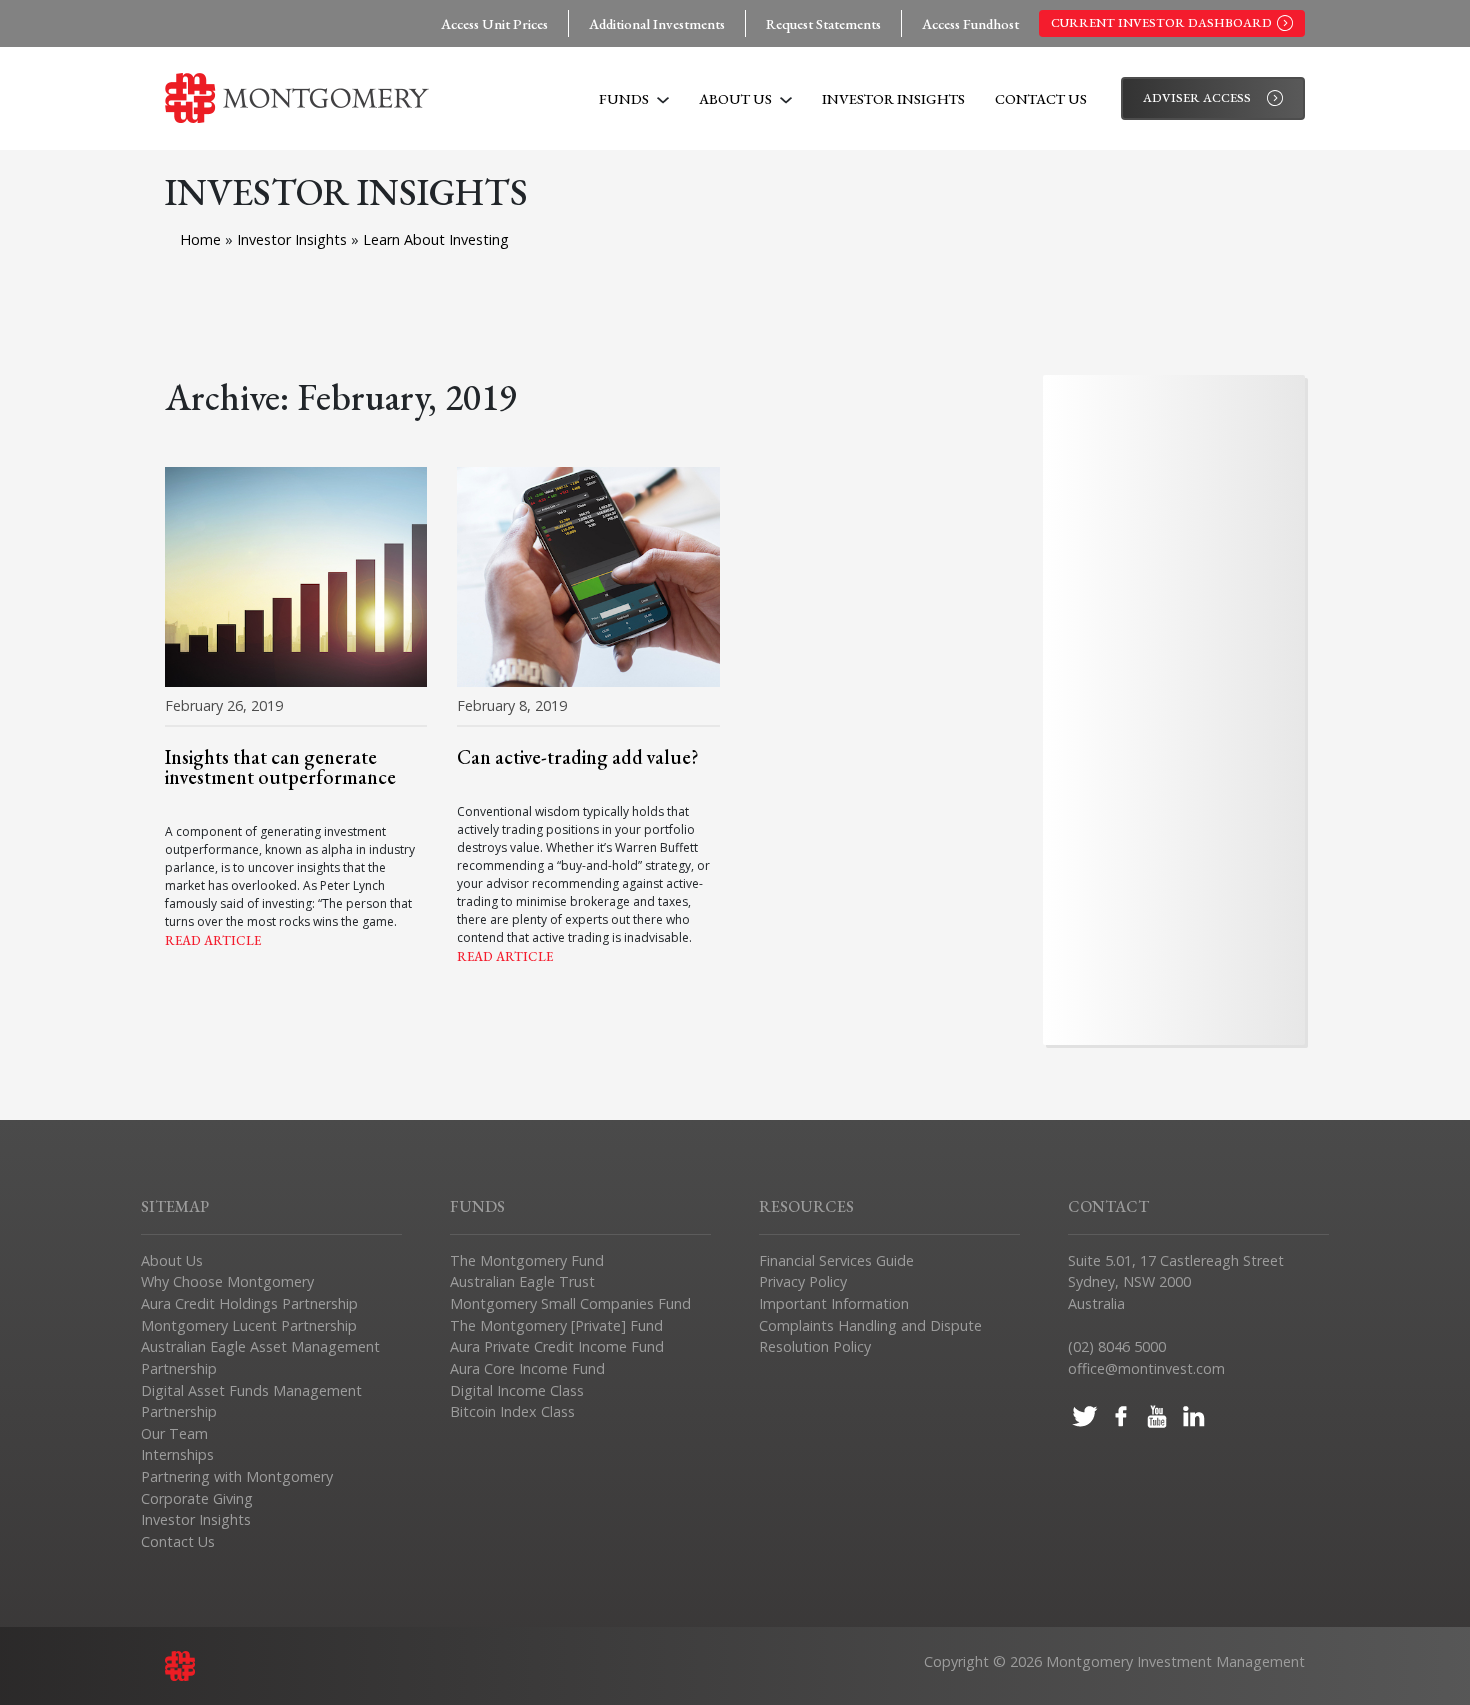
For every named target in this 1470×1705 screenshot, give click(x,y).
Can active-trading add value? (578, 757)
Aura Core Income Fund (527, 1368)
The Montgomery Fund (527, 1260)
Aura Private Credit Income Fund (557, 1346)
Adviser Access (1197, 97)
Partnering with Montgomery (237, 1476)
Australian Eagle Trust (522, 1281)
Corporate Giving (197, 1498)
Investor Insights (893, 98)
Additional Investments (657, 23)
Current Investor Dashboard (1161, 22)
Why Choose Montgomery (227, 1281)
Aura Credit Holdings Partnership (249, 1303)
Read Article (213, 940)
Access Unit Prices (494, 23)
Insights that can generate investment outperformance (280, 767)
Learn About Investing (436, 239)
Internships (177, 1454)
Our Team (174, 1433)
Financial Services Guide (836, 1260)
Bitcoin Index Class (512, 1411)
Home (200, 239)
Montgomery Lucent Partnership (249, 1325)
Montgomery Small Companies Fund (570, 1303)
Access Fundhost (970, 23)
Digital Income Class (517, 1390)
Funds (625, 98)
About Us (737, 98)
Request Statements (823, 23)
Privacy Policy (803, 1281)
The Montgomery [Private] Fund (556, 1325)
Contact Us (1041, 98)
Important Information (834, 1303)
